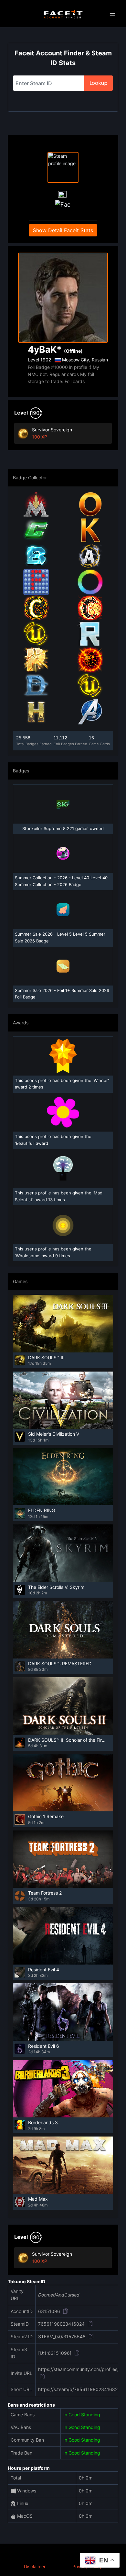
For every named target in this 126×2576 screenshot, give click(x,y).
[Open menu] (112, 14)
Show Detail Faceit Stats (63, 230)
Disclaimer (35, 2566)
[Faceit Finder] (63, 14)
